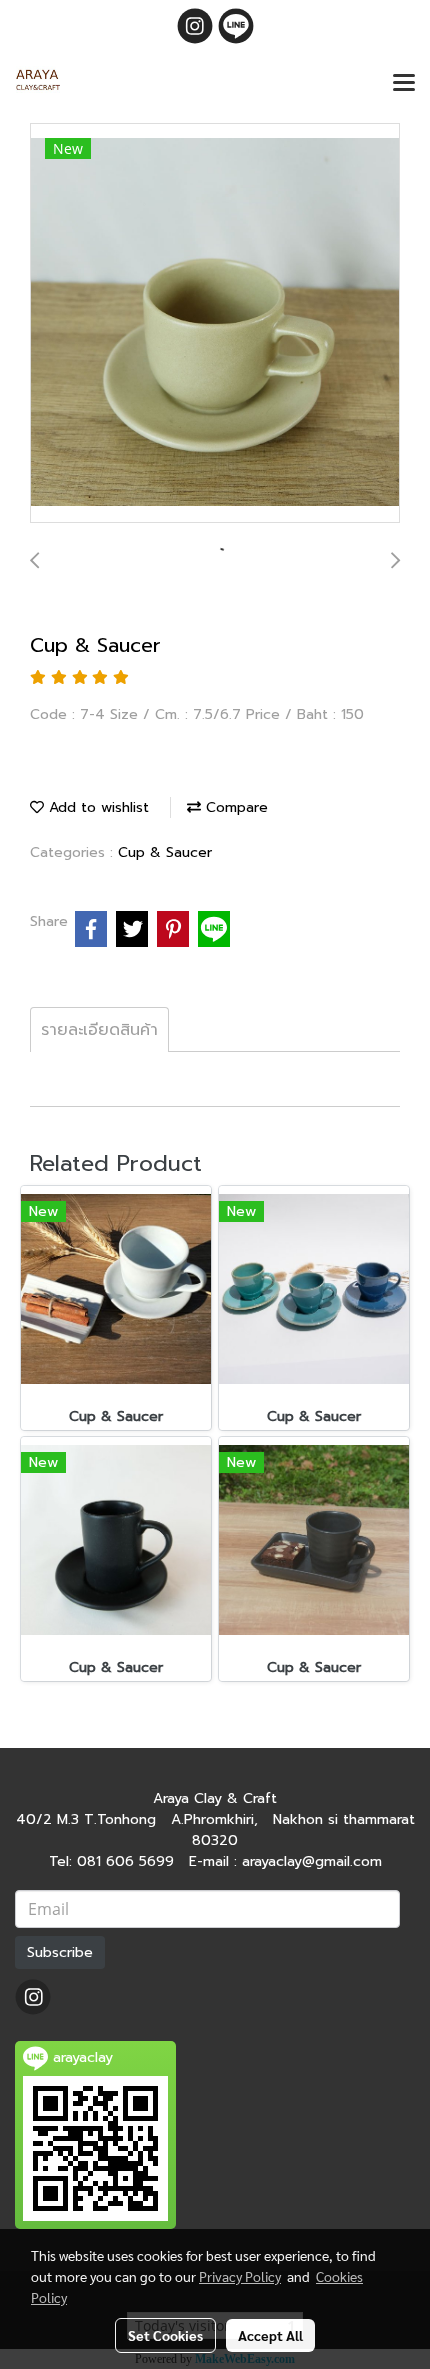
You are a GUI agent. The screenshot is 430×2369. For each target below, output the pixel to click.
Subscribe (60, 1952)
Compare (234, 807)
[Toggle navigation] (404, 84)
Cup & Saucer (165, 852)
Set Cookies (165, 2335)
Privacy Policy (240, 2276)
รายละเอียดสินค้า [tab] (99, 1030)
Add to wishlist (96, 807)
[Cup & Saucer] (215, 324)
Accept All (270, 2335)
